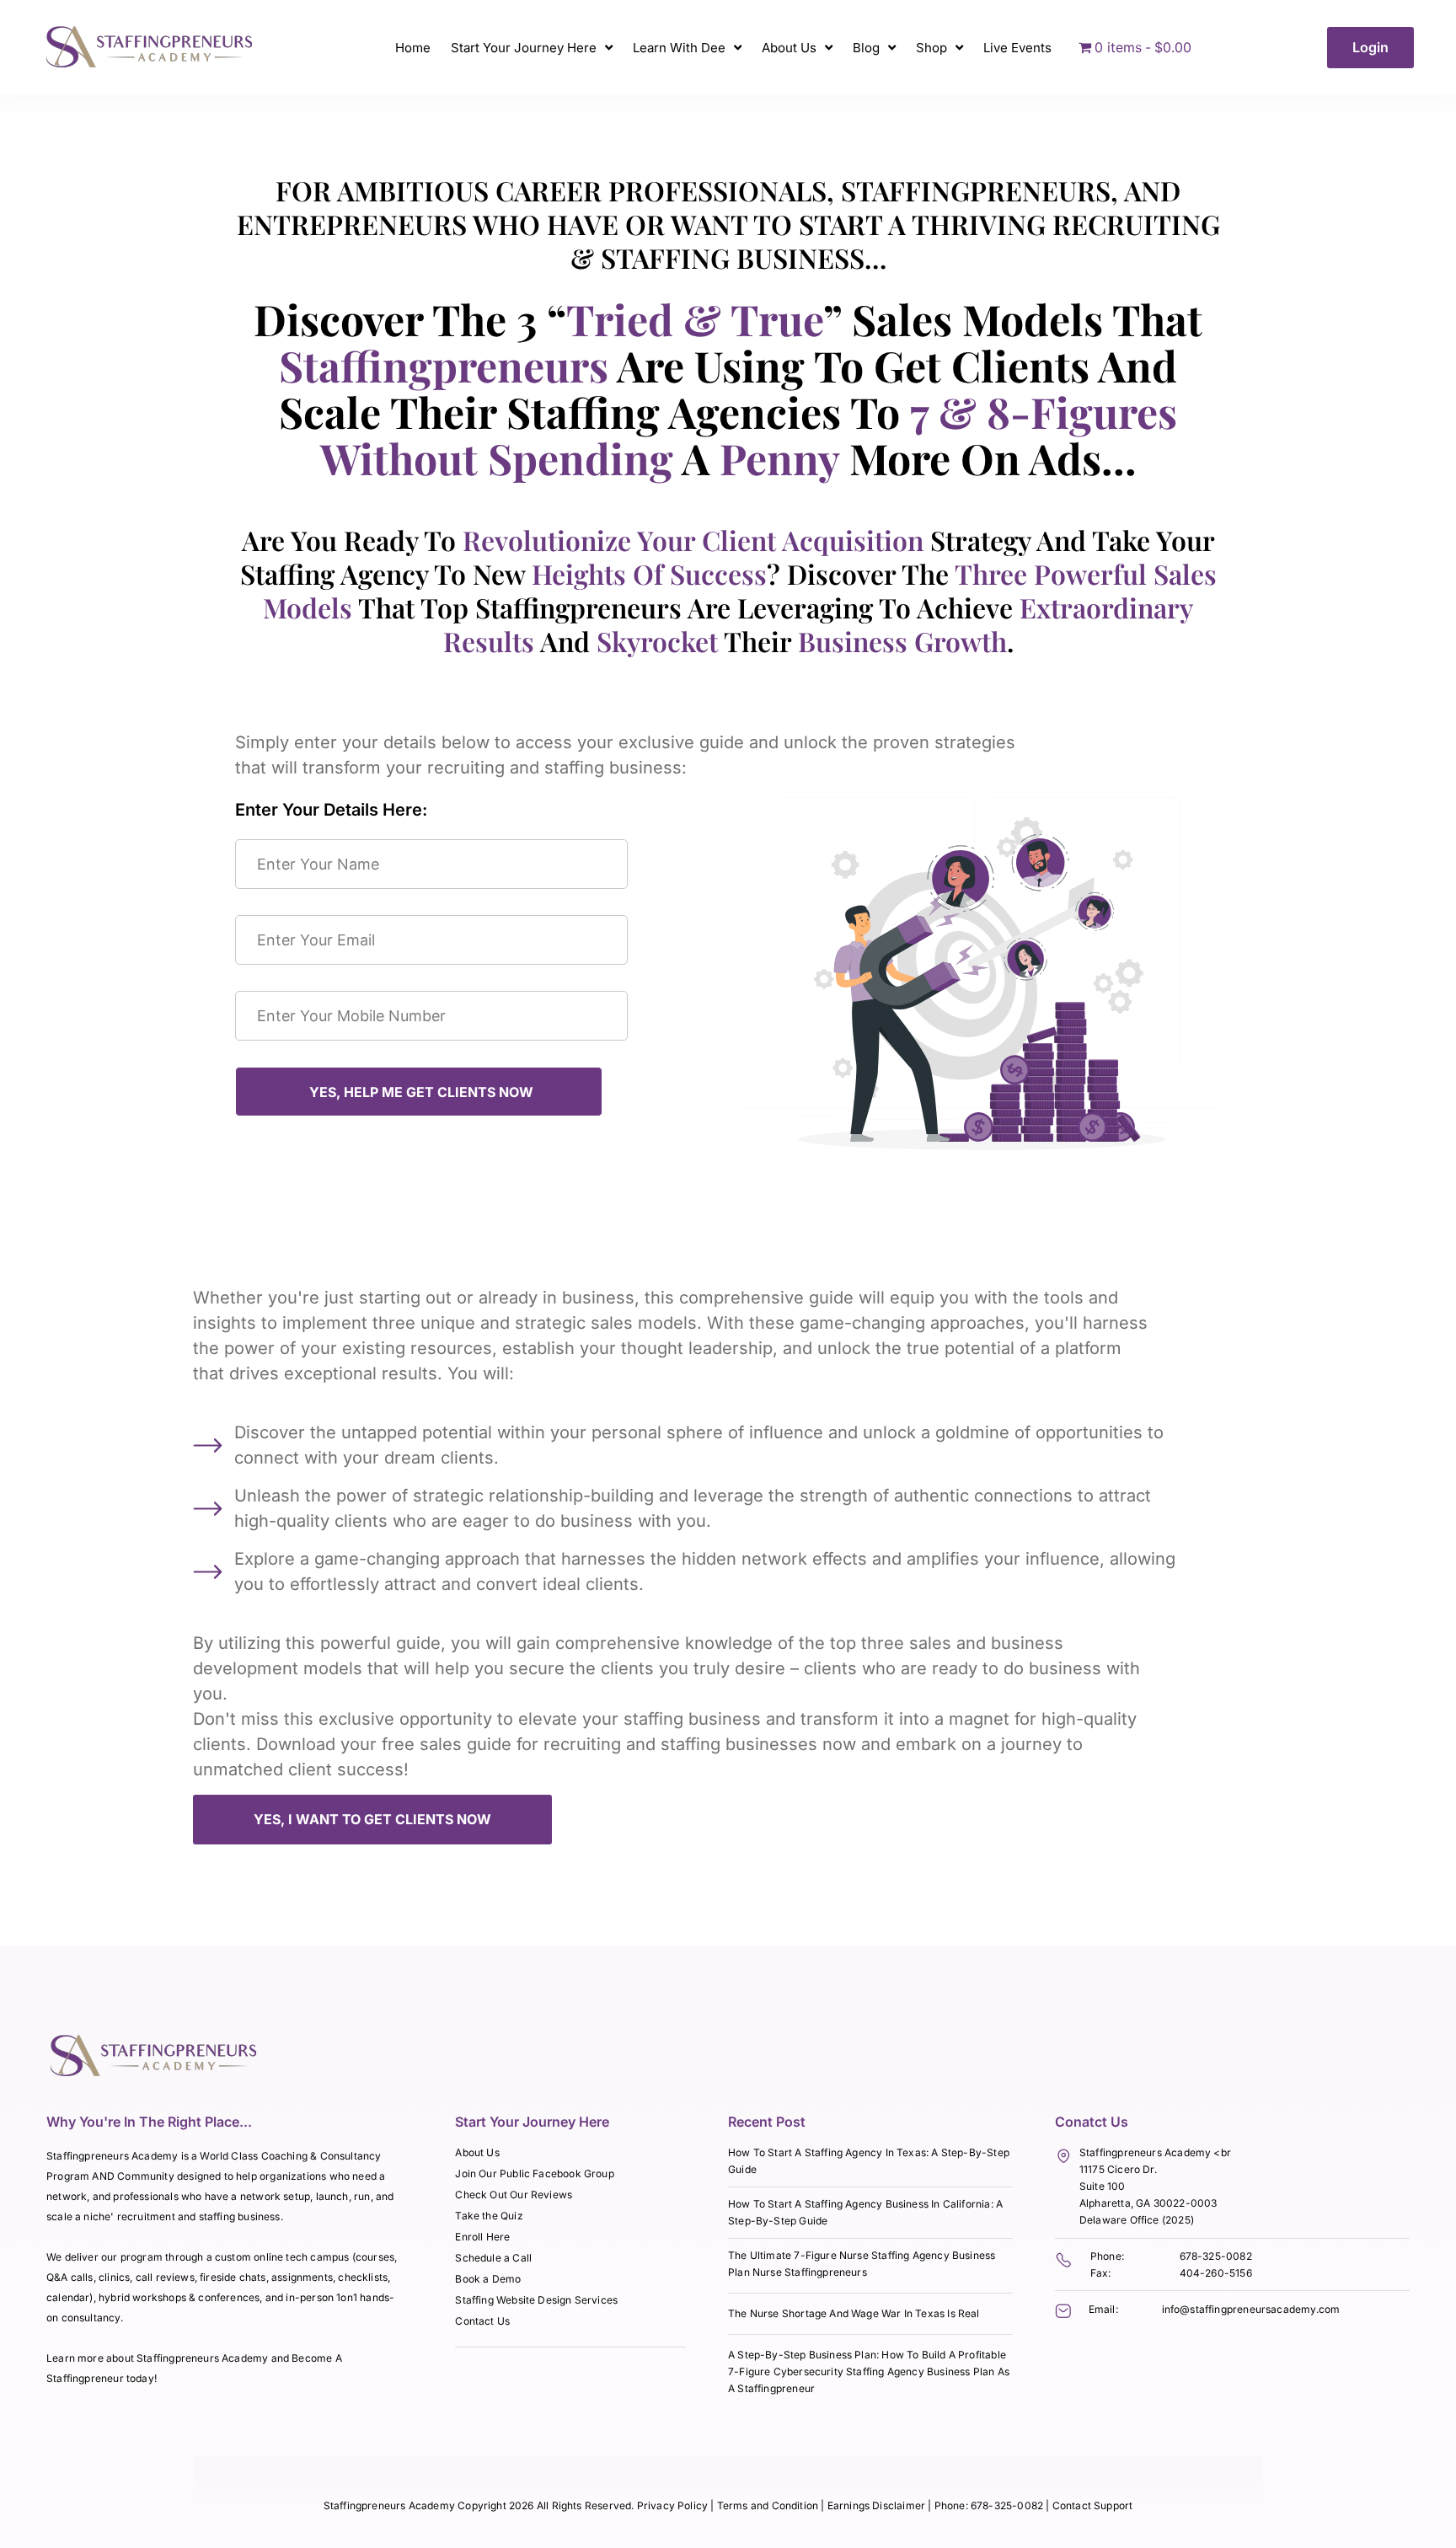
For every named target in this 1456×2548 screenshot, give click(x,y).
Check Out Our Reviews (514, 2195)
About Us (789, 48)
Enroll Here (482, 2237)
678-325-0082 (1216, 2256)
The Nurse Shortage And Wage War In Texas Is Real (854, 2313)
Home (413, 48)
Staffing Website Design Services (536, 2300)
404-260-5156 (1216, 2273)
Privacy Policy (673, 2505)
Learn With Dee (679, 48)
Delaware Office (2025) (1137, 2220)
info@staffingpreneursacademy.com (1251, 2309)
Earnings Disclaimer (878, 2505)
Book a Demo (488, 2279)
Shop (931, 48)
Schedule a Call (493, 2258)
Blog (866, 48)
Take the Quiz (489, 2216)
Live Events (1017, 48)
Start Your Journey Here (524, 48)
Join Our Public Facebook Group (534, 2173)
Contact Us (482, 2321)
